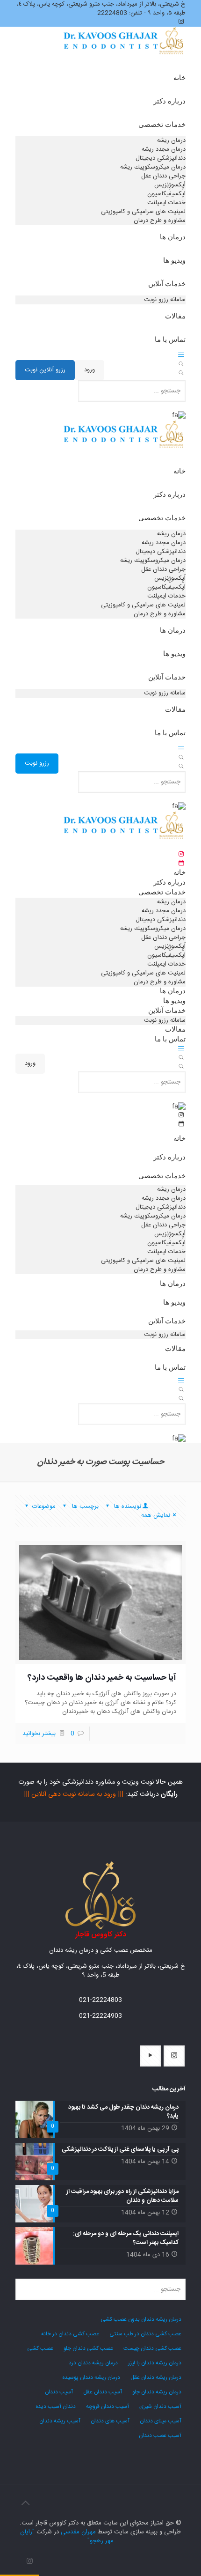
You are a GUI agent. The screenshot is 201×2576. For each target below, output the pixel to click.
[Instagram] (30, 2562)
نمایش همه (156, 1515)
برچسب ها (84, 1506)
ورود (90, 370)
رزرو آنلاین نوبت (45, 370)
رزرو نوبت (37, 763)
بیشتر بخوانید (39, 1734)
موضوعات (44, 1506)
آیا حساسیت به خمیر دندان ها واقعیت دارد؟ (102, 1678)
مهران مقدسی (78, 2532)
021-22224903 (100, 2016)
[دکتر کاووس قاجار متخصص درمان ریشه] (124, 52)
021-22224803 (100, 2000)
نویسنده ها (127, 1506)
